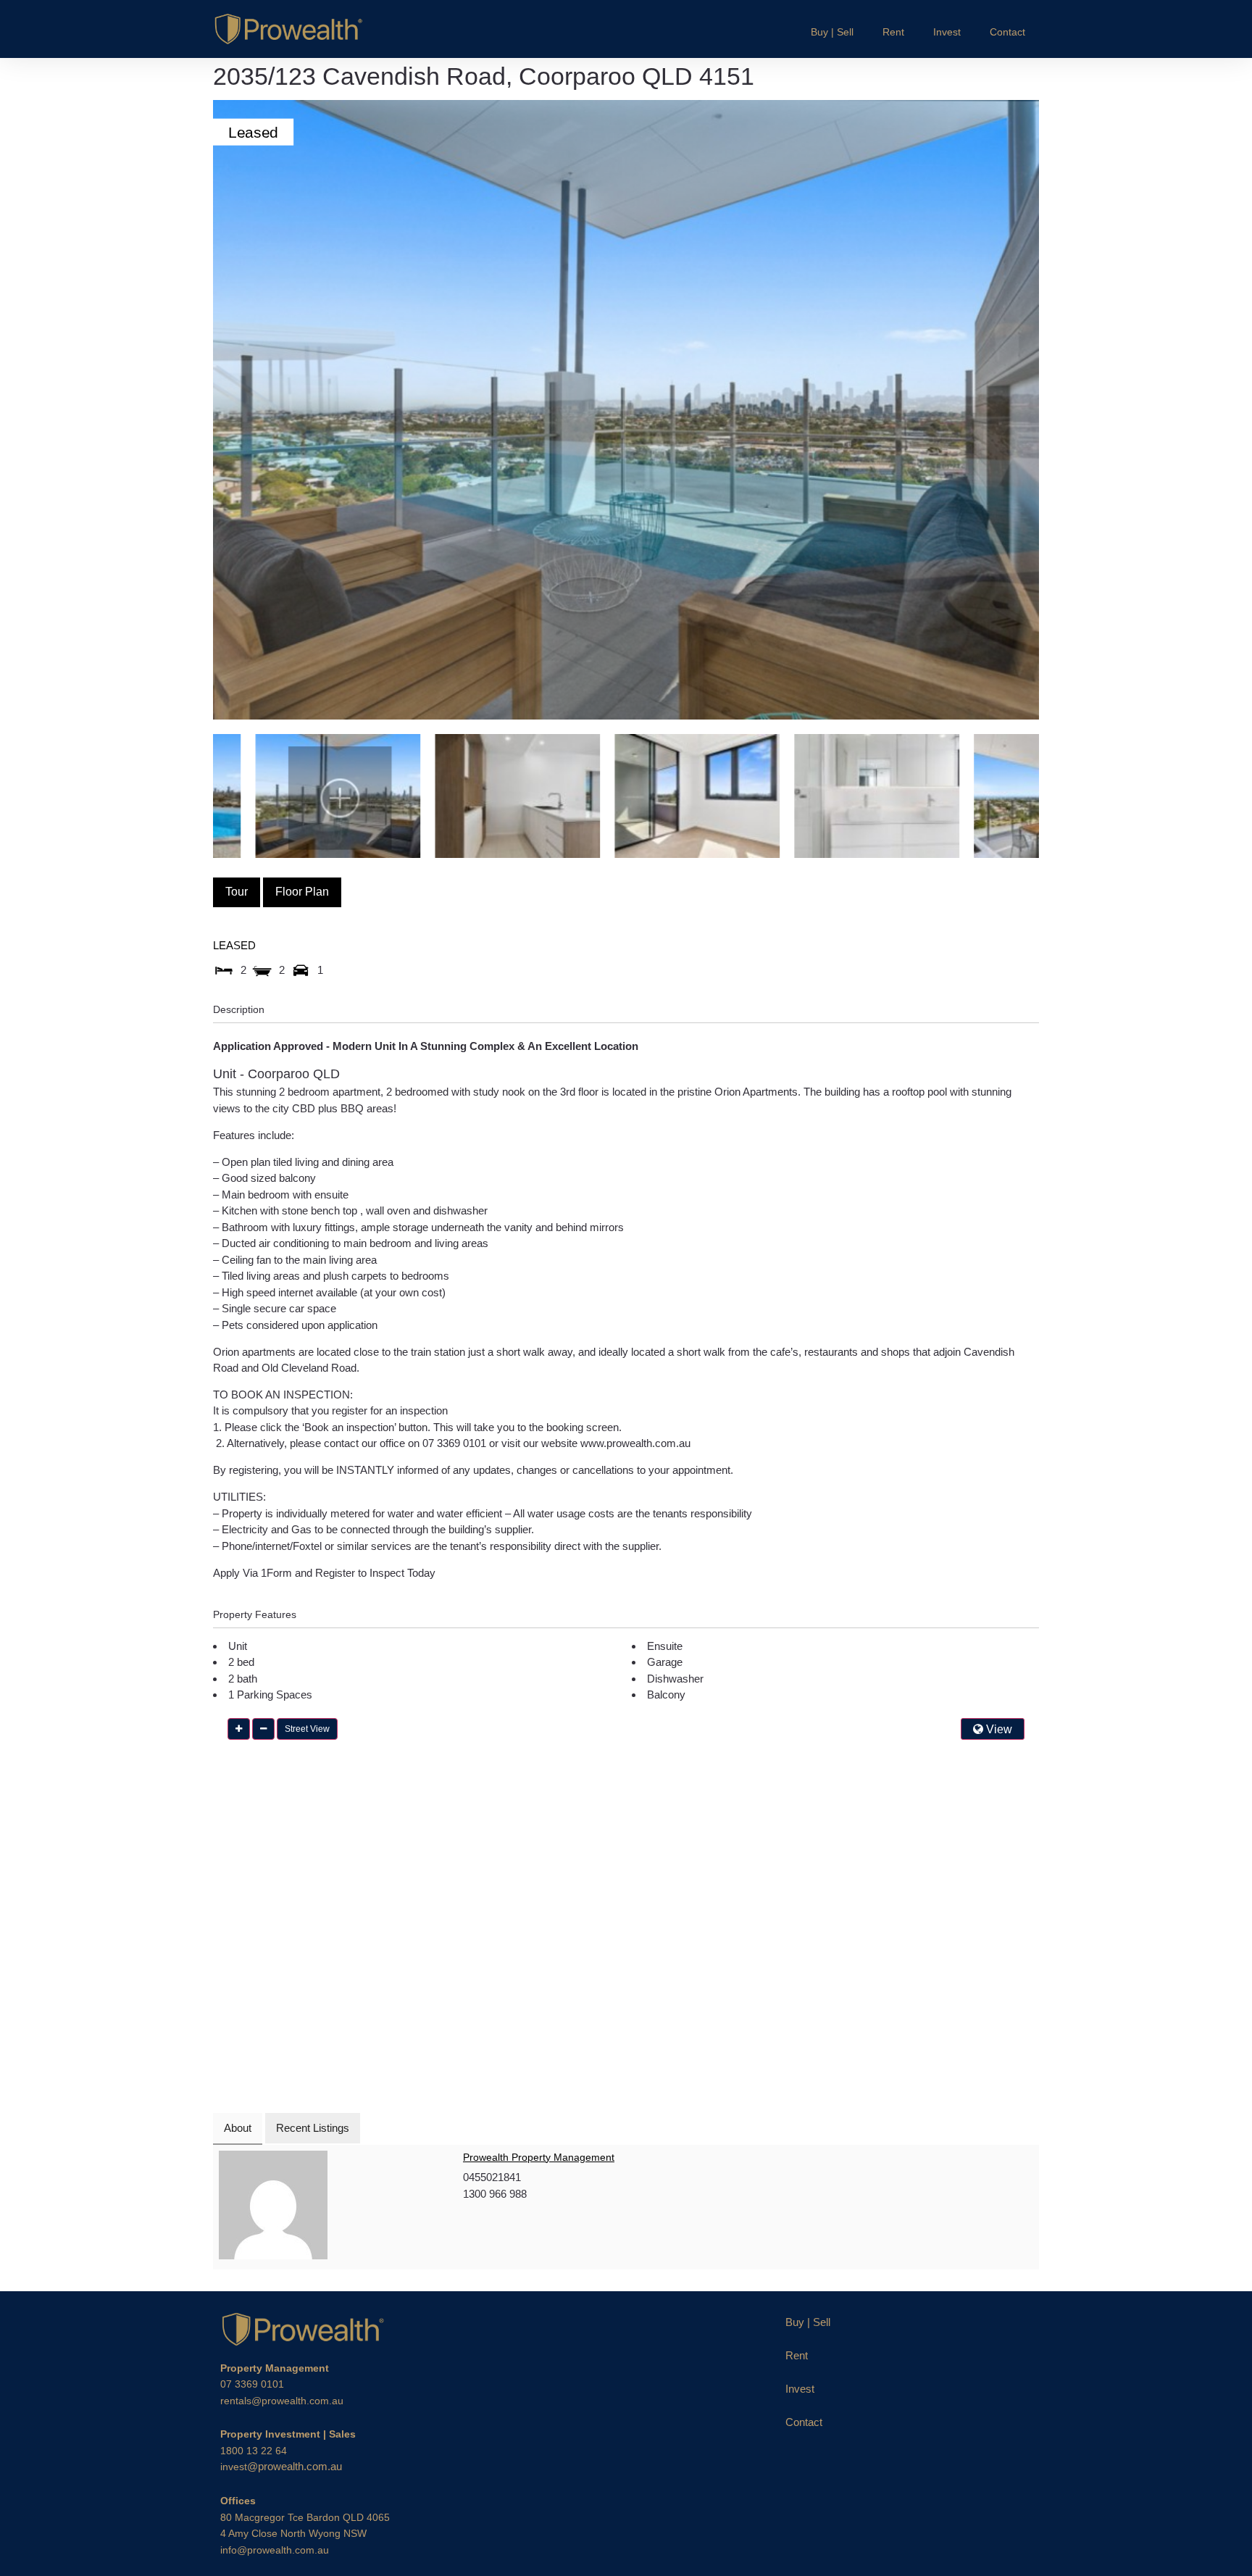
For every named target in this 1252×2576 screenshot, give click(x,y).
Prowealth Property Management (539, 2157)
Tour (237, 892)
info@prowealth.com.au (275, 2550)
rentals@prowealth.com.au (282, 2401)
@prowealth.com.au (281, 2466)
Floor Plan (302, 892)
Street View (307, 1729)
